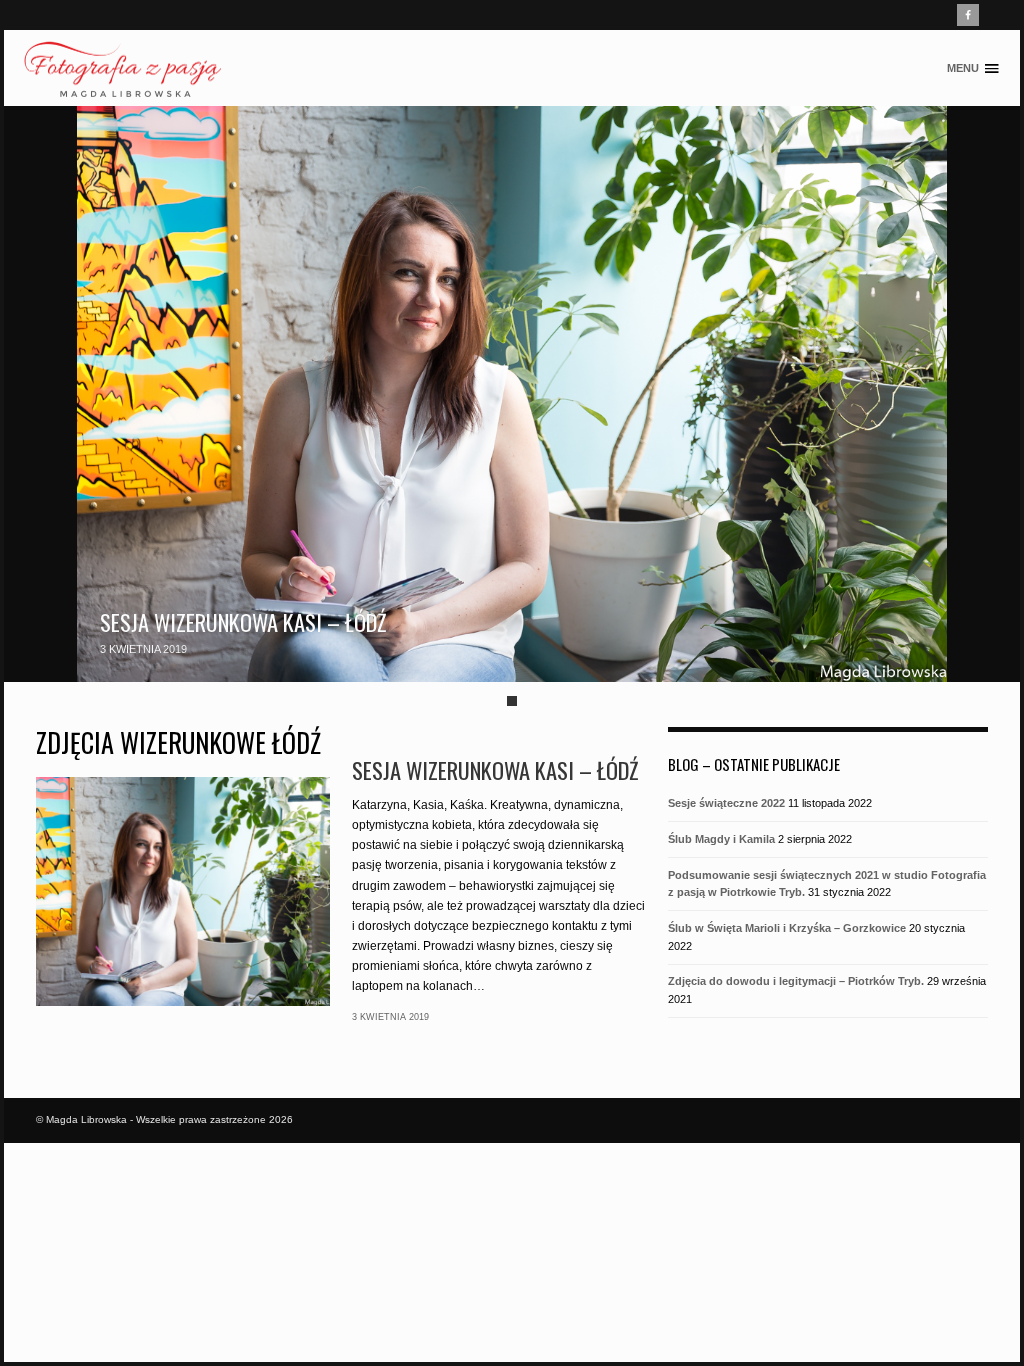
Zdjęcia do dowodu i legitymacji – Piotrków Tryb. (796, 981)
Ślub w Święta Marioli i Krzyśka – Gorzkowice (787, 928)
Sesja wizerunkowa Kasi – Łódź (243, 622)
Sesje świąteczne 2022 (726, 803)
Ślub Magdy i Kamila (721, 839)
